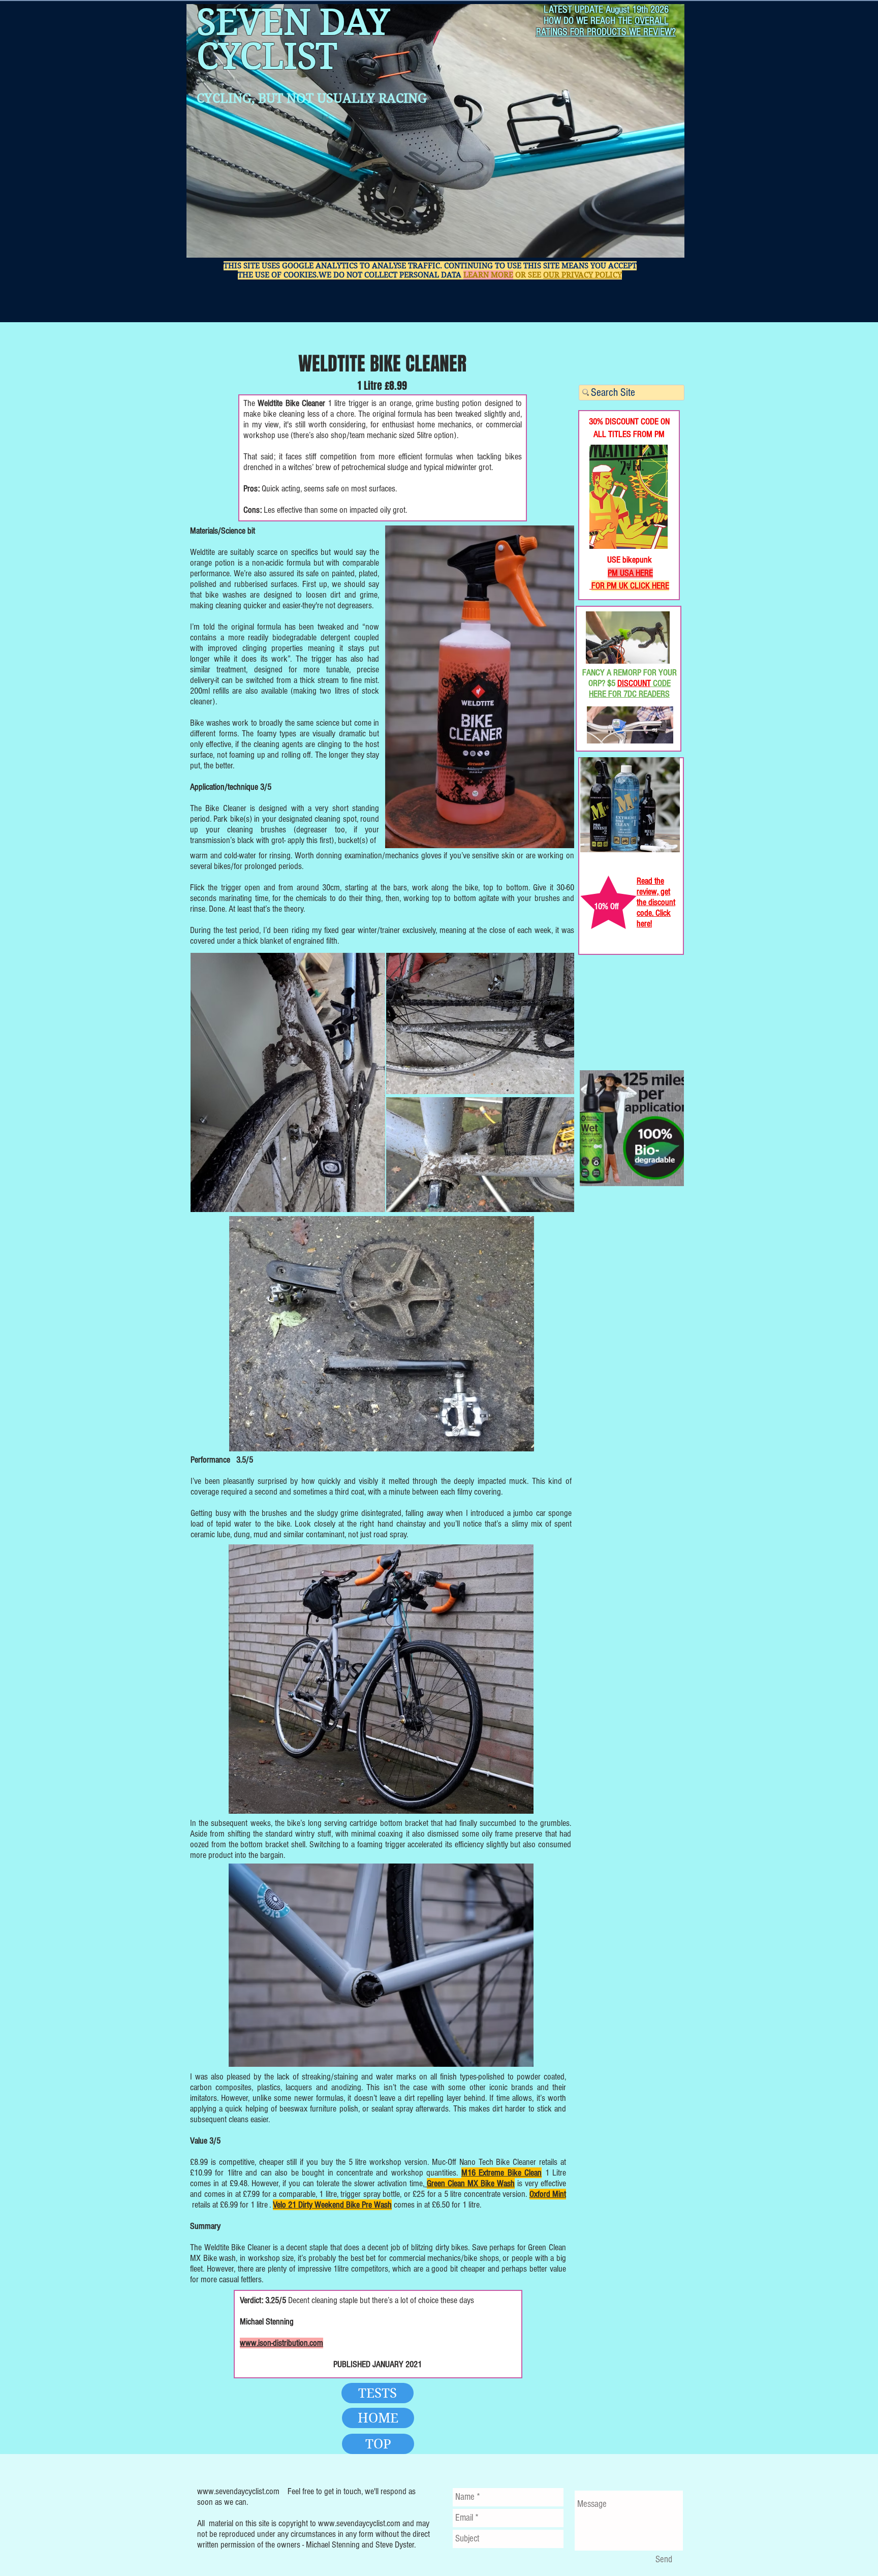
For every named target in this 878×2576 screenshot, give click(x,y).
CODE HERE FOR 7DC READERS (630, 689)
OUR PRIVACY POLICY (583, 275)
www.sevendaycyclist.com (238, 2491)
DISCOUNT (634, 683)
